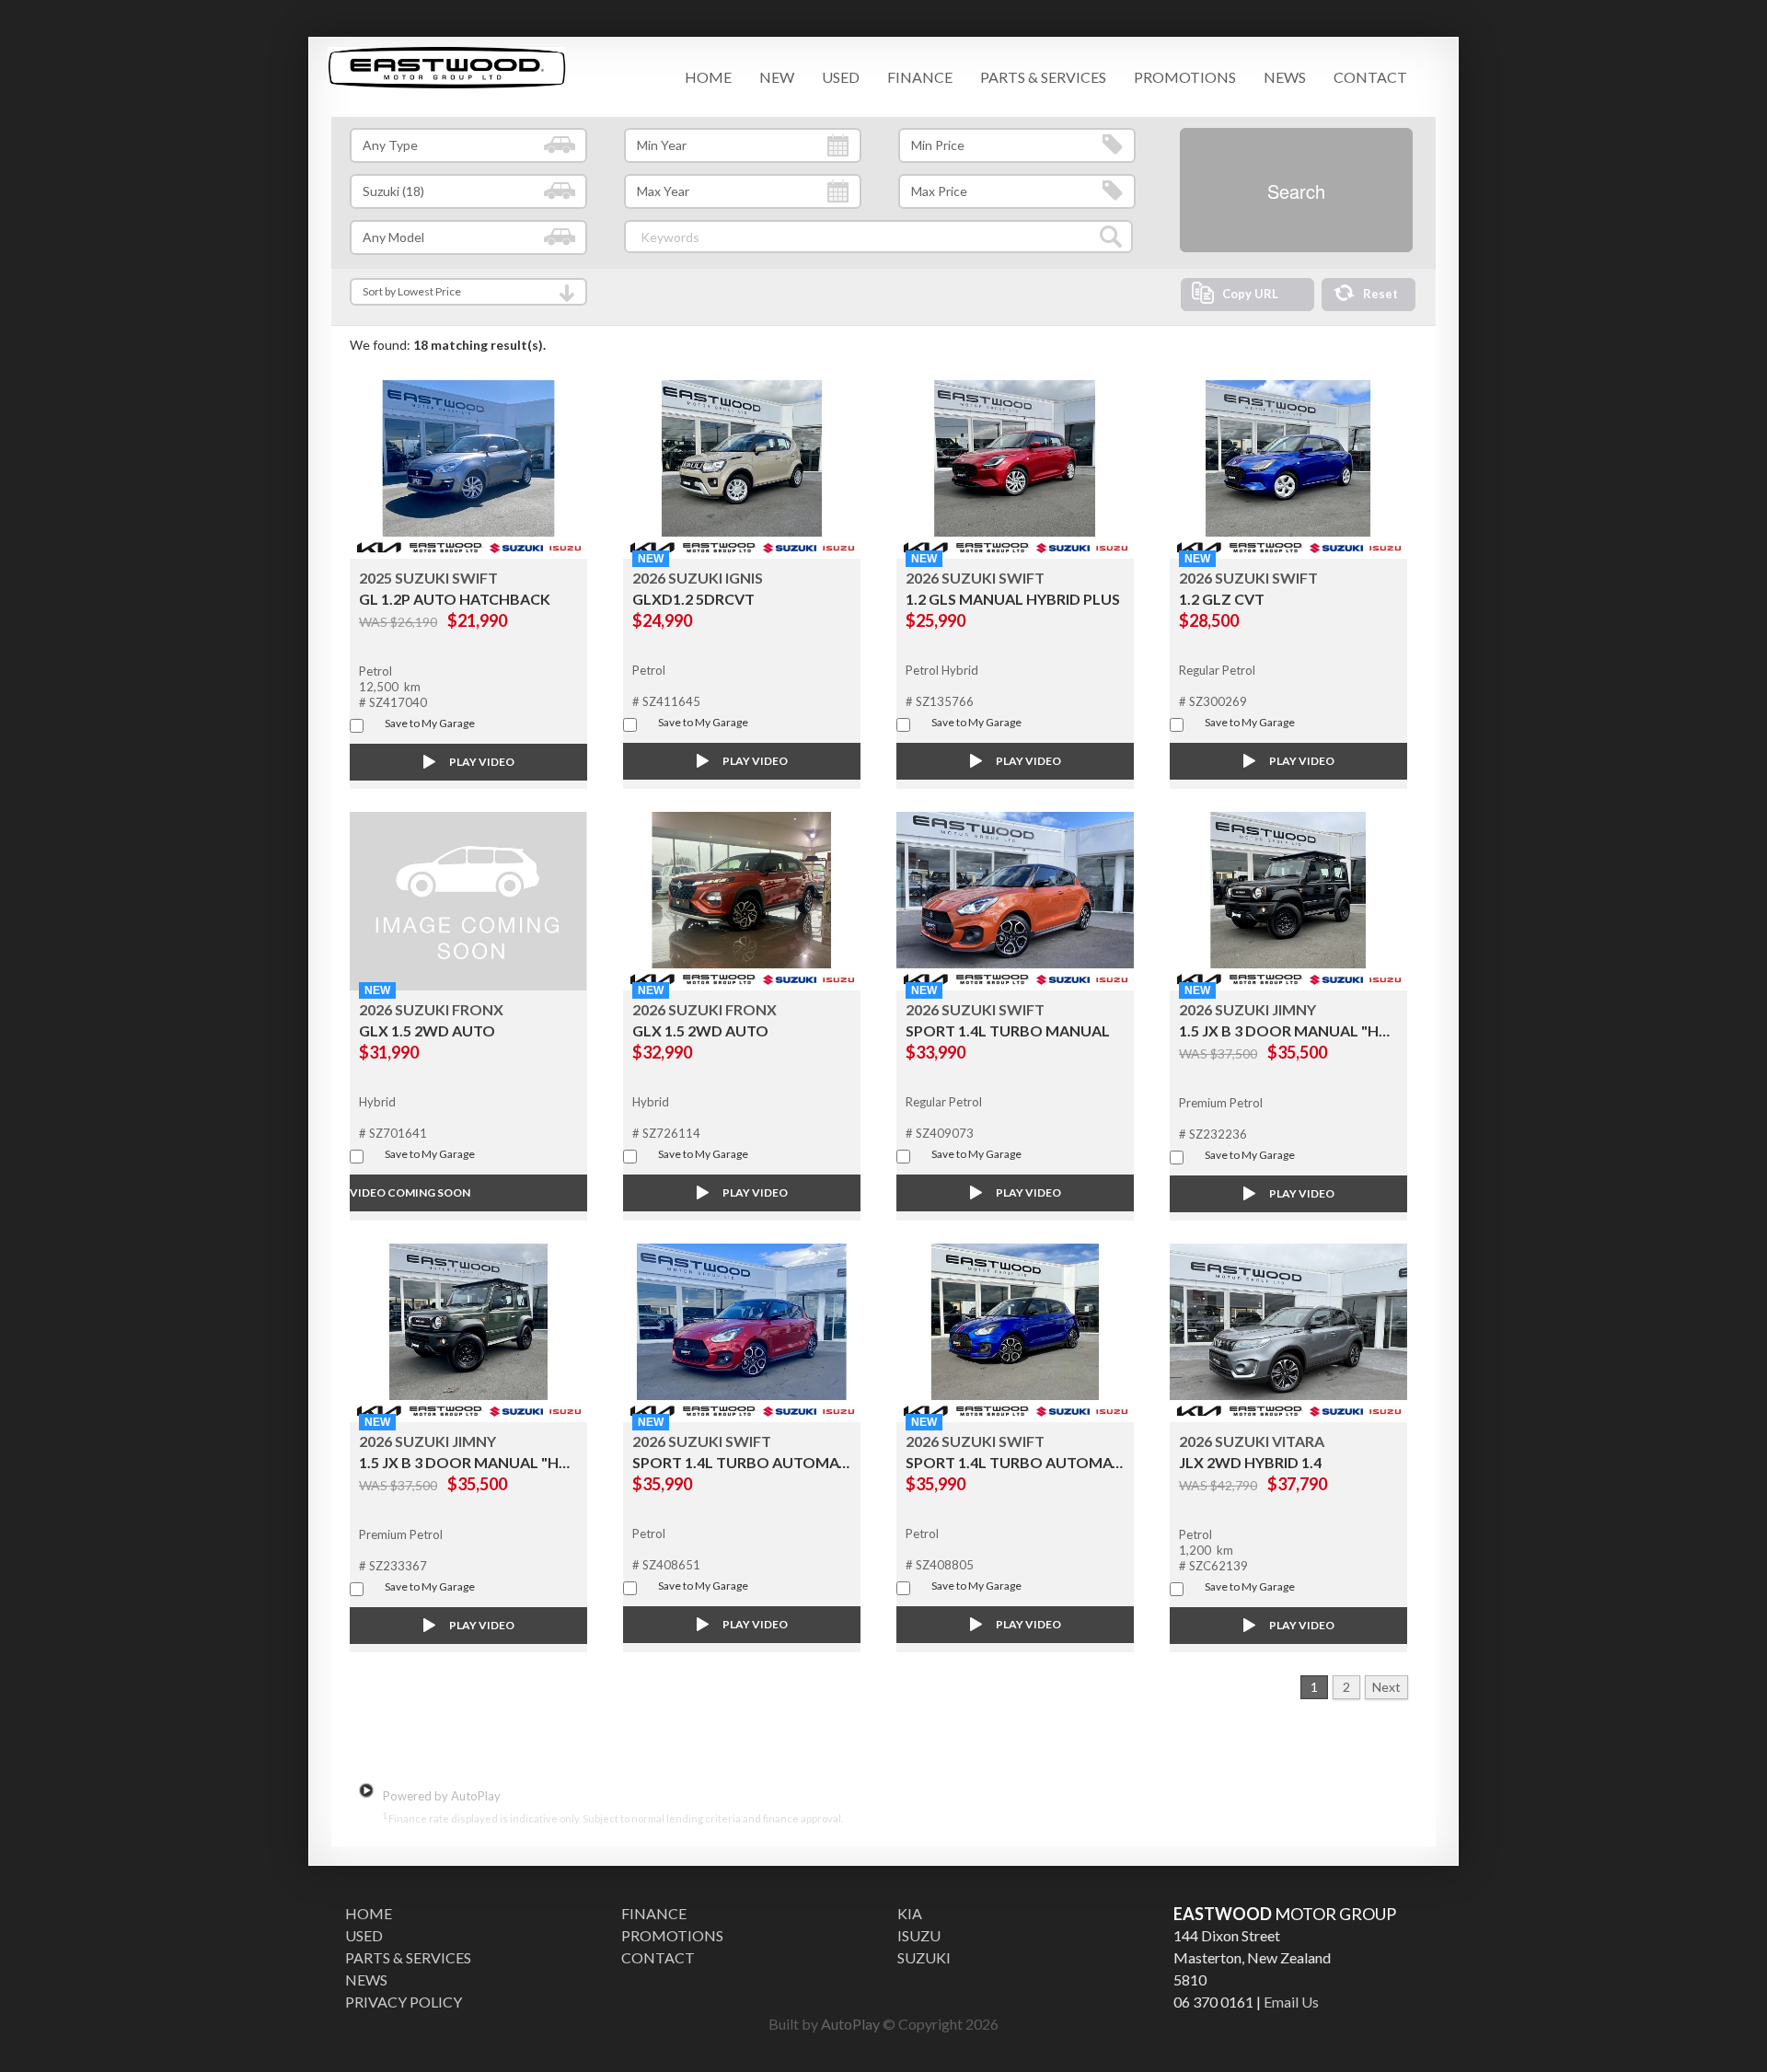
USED (841, 77)
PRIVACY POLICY (404, 2002)
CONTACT (1370, 77)
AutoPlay (850, 2024)
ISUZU (919, 1935)
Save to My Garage (430, 723)
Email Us (1291, 2002)
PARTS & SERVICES (1043, 77)
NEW (777, 77)
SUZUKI (924, 1957)
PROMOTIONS (1185, 77)
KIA (910, 1913)
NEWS (1285, 77)
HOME (708, 77)
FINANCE (920, 77)
